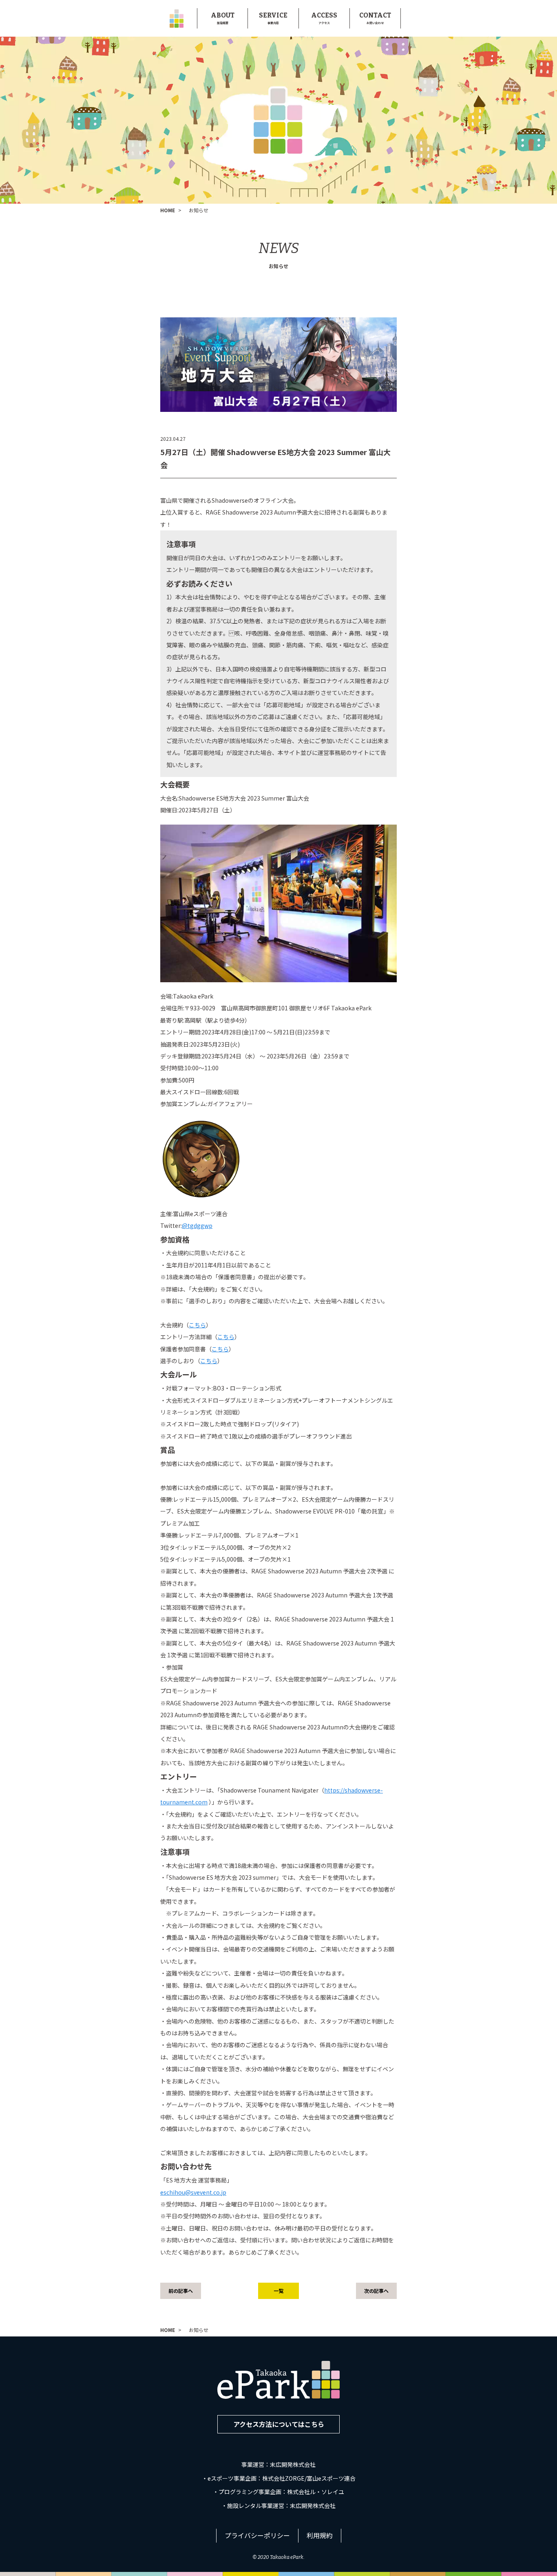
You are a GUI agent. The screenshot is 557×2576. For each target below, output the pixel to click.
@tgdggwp (197, 1225)
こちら (197, 1325)
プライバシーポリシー (257, 2535)
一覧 (278, 2291)
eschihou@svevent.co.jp (193, 2192)
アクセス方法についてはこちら (279, 2424)
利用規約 (320, 2535)
